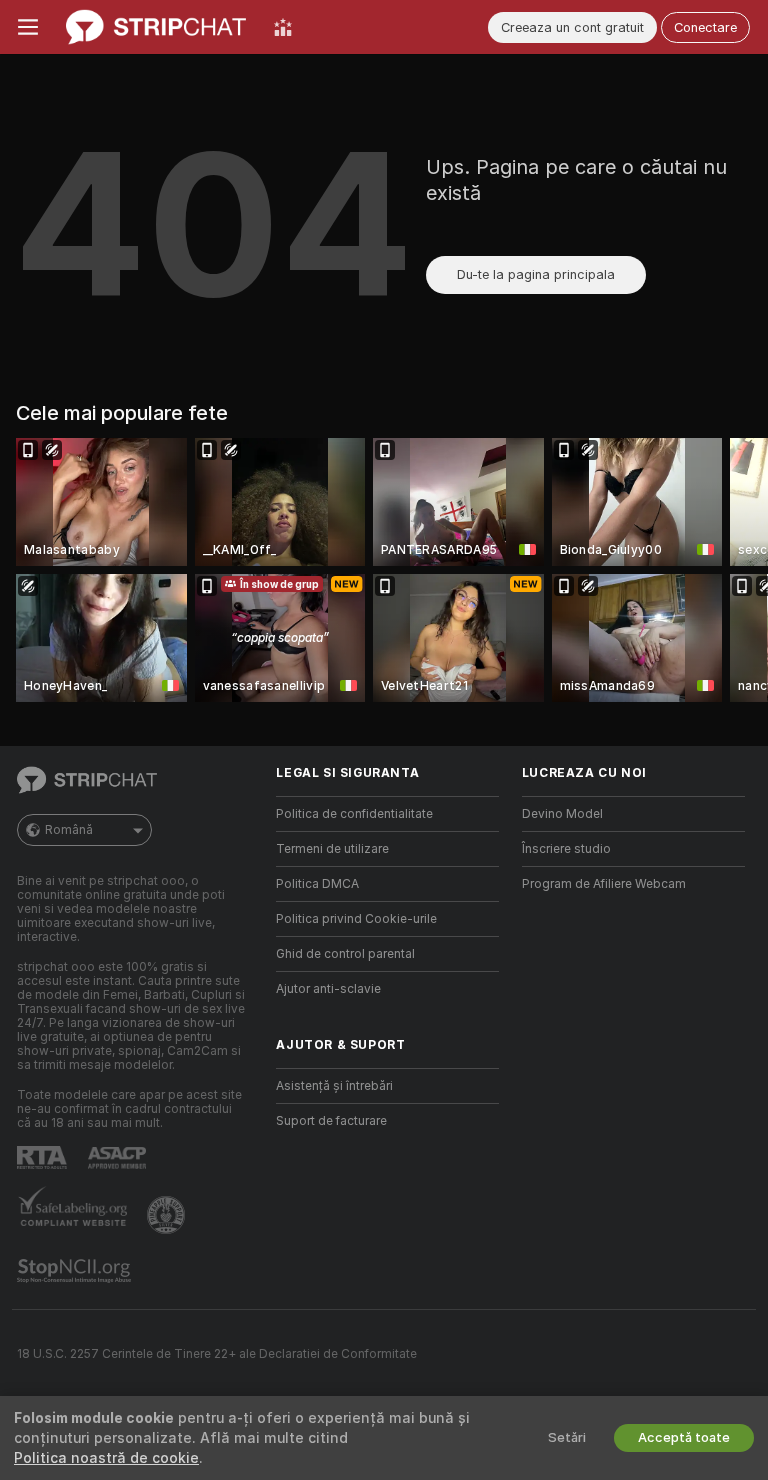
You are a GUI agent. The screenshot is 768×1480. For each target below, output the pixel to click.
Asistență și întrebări (334, 1086)
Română (69, 830)
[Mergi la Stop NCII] (76, 1271)
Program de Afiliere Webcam (604, 884)
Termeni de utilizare (332, 849)
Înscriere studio (566, 849)
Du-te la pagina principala (536, 274)
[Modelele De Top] (283, 27)
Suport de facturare (331, 1121)
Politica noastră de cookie (106, 1458)
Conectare (705, 27)
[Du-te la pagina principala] (156, 27)
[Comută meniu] (28, 27)
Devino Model (562, 814)
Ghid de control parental (345, 954)
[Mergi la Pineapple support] (168, 1215)
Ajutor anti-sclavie (328, 989)
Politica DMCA (317, 884)
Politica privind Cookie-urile (356, 919)
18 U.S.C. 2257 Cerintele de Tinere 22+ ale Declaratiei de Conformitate (217, 1354)
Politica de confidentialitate (354, 814)
